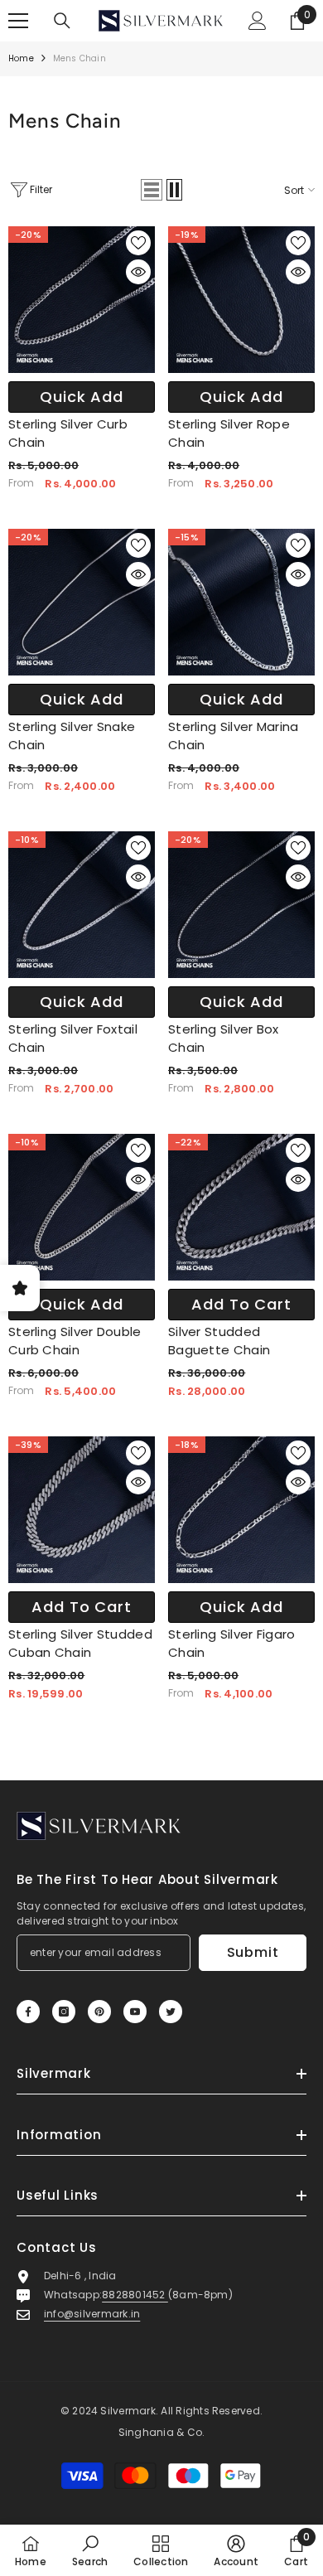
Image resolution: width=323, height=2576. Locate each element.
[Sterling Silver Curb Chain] (82, 300)
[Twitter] (171, 2012)
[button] (152, 190)
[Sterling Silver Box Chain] (241, 905)
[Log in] (258, 21)
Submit (253, 1952)
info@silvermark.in (92, 2314)
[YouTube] (135, 2012)
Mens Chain (80, 58)
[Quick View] (138, 272)
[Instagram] (64, 2012)
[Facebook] (28, 2012)
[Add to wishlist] (138, 243)
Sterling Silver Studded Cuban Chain (80, 1643)
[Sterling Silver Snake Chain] (82, 602)
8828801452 (135, 2295)
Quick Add (82, 397)
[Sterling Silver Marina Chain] (241, 602)
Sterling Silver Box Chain (224, 1038)
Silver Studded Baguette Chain (219, 1341)
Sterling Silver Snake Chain (72, 736)
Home (21, 58)
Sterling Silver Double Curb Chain (75, 1341)
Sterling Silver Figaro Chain (232, 1643)
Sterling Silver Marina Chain (234, 736)
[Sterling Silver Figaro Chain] (241, 1510)
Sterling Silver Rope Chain (229, 433)
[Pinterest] (99, 2012)
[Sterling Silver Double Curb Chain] (82, 1207)
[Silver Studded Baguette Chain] (241, 1207)
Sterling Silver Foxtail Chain (73, 1038)
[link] (90, 2550)
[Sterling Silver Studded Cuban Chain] (82, 1510)
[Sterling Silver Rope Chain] (241, 300)
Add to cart (241, 1304)
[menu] (18, 21)
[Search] (62, 21)
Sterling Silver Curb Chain (68, 433)
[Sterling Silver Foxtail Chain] (82, 905)
